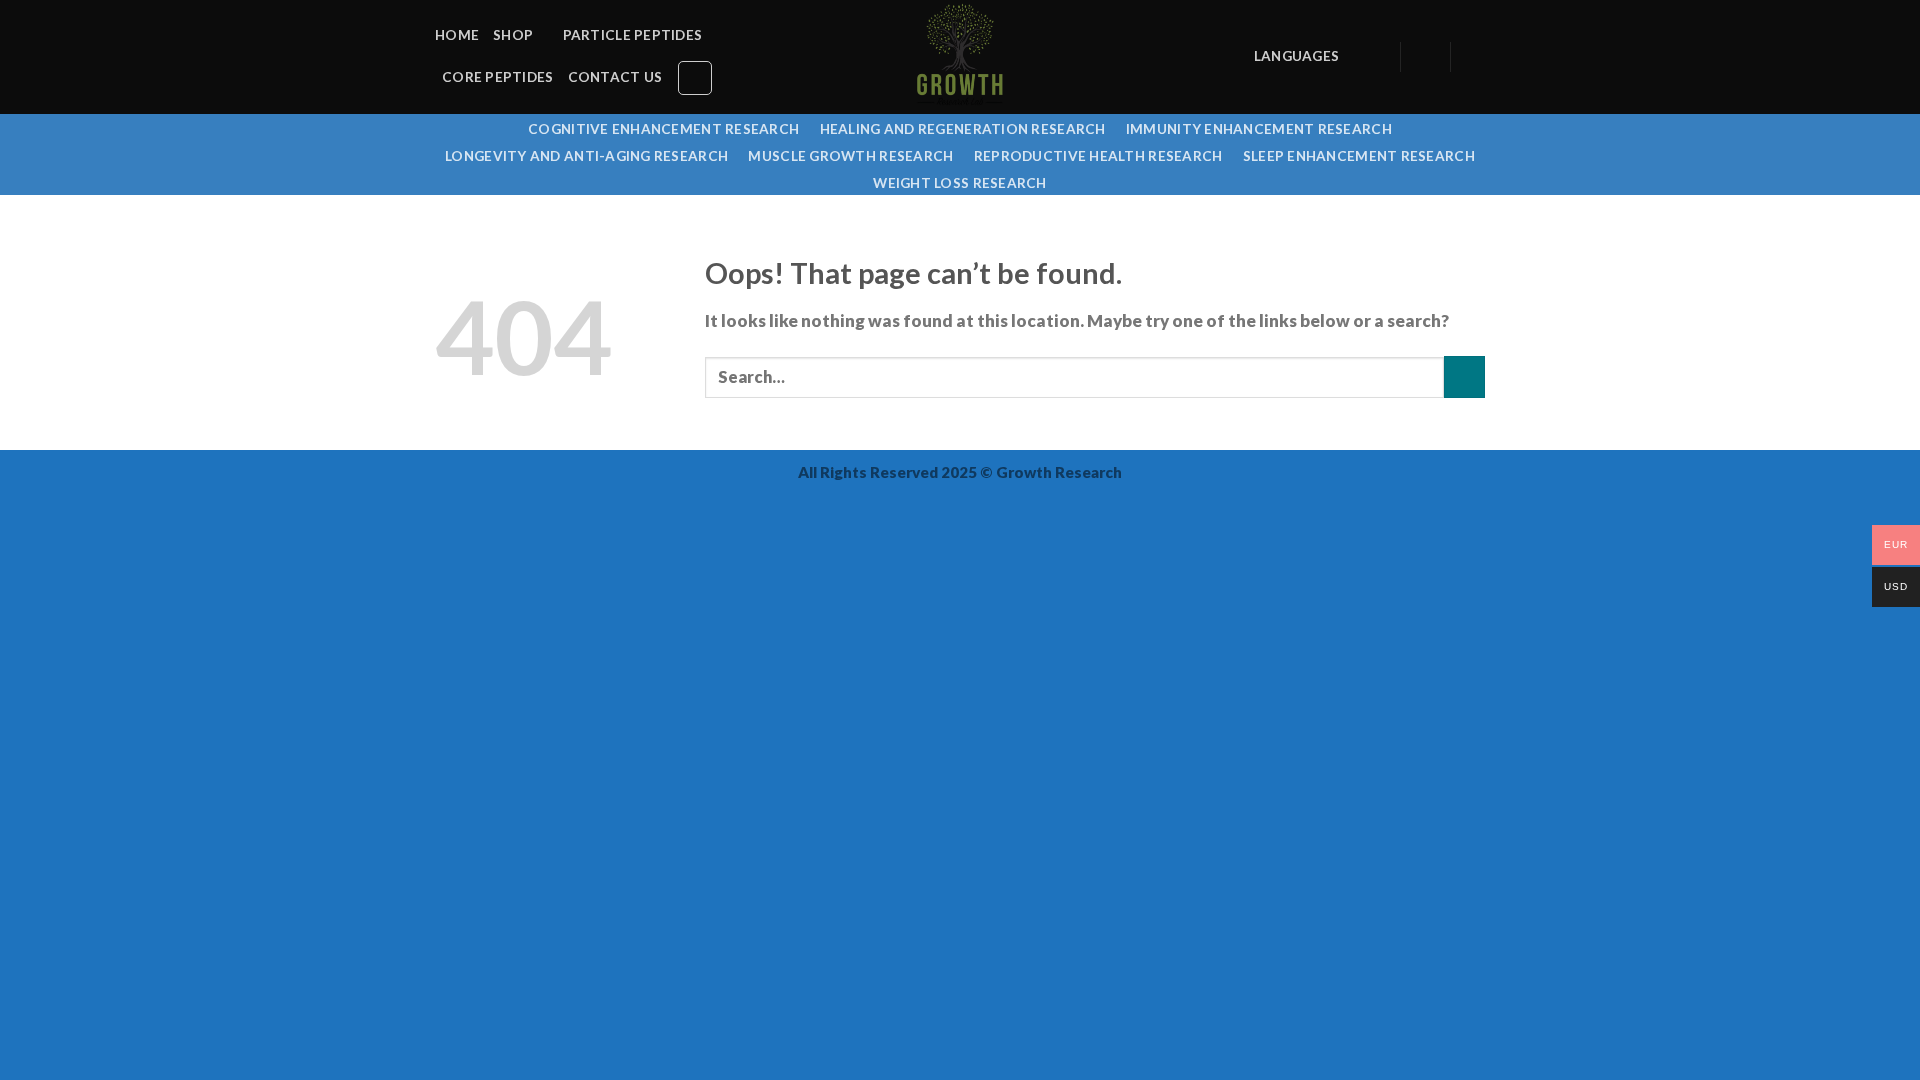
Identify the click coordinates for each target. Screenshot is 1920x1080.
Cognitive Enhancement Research (663, 129)
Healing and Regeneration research (963, 129)
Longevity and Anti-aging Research (586, 156)
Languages (1296, 56)
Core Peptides (498, 77)
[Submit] (1464, 376)
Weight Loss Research (959, 183)
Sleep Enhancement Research (1359, 156)
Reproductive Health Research (1098, 156)
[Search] (695, 78)
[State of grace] (960, 57)
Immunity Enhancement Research (1259, 129)
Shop (513, 35)
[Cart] (1475, 57)
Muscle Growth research (850, 156)
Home (457, 35)
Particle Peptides (633, 35)
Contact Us (615, 77)
